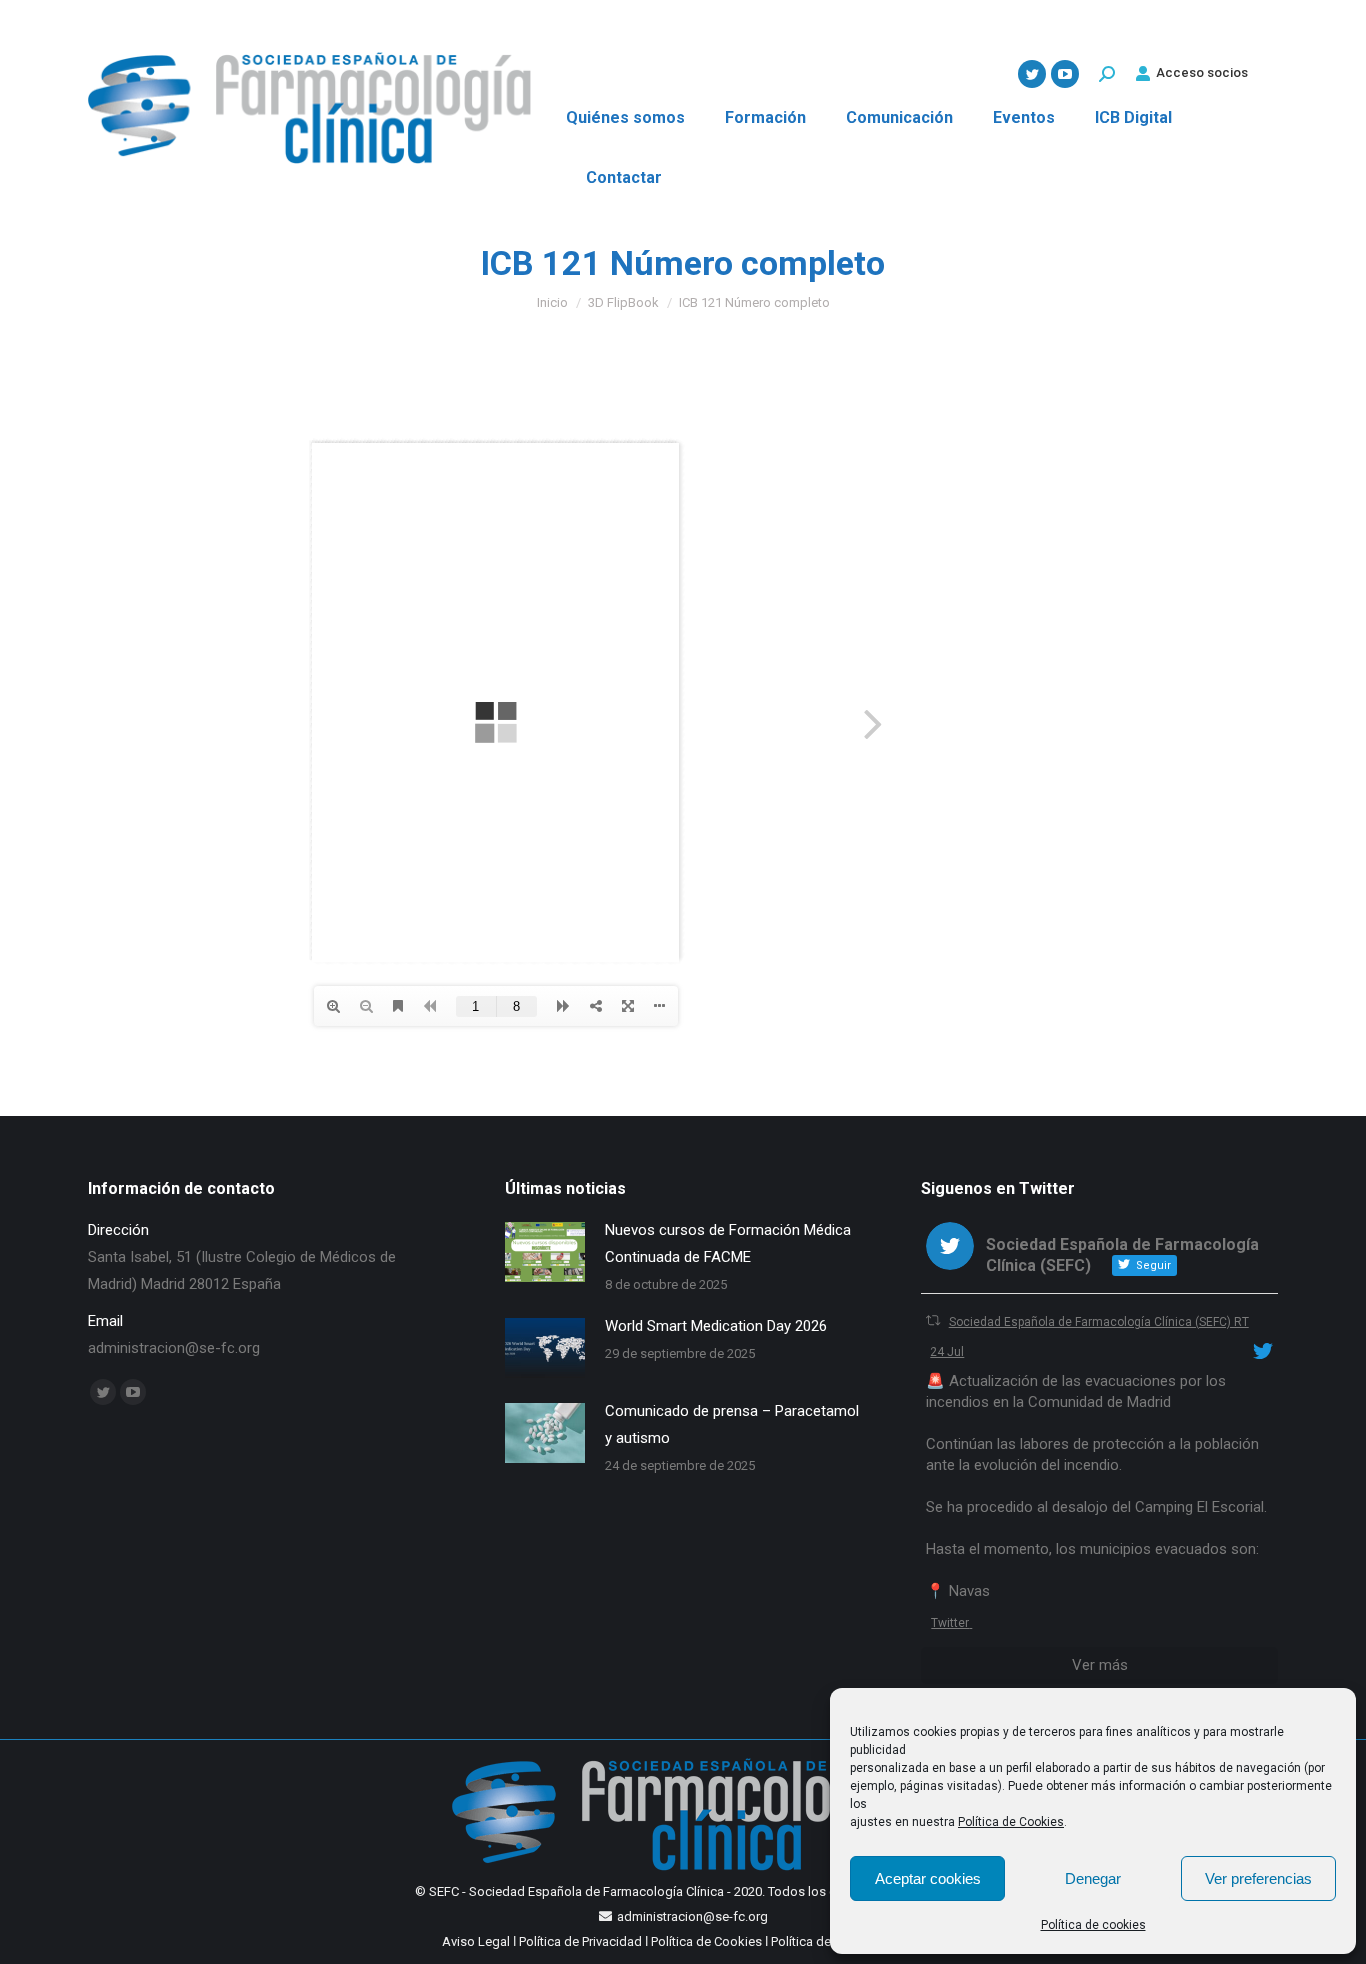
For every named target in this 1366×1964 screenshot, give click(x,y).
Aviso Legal (476, 1941)
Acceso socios (1202, 72)
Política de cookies (1093, 1925)
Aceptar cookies (928, 1878)
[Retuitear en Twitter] (933, 1320)
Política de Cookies (1011, 1822)
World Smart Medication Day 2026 (716, 1326)
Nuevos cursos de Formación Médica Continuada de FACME (728, 1243)
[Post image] (545, 1252)
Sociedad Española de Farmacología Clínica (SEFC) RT (1099, 1322)
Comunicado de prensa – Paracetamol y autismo (732, 1424)
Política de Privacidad (580, 1941)
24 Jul (947, 1352)
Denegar (1093, 1878)
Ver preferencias (1258, 1878)
